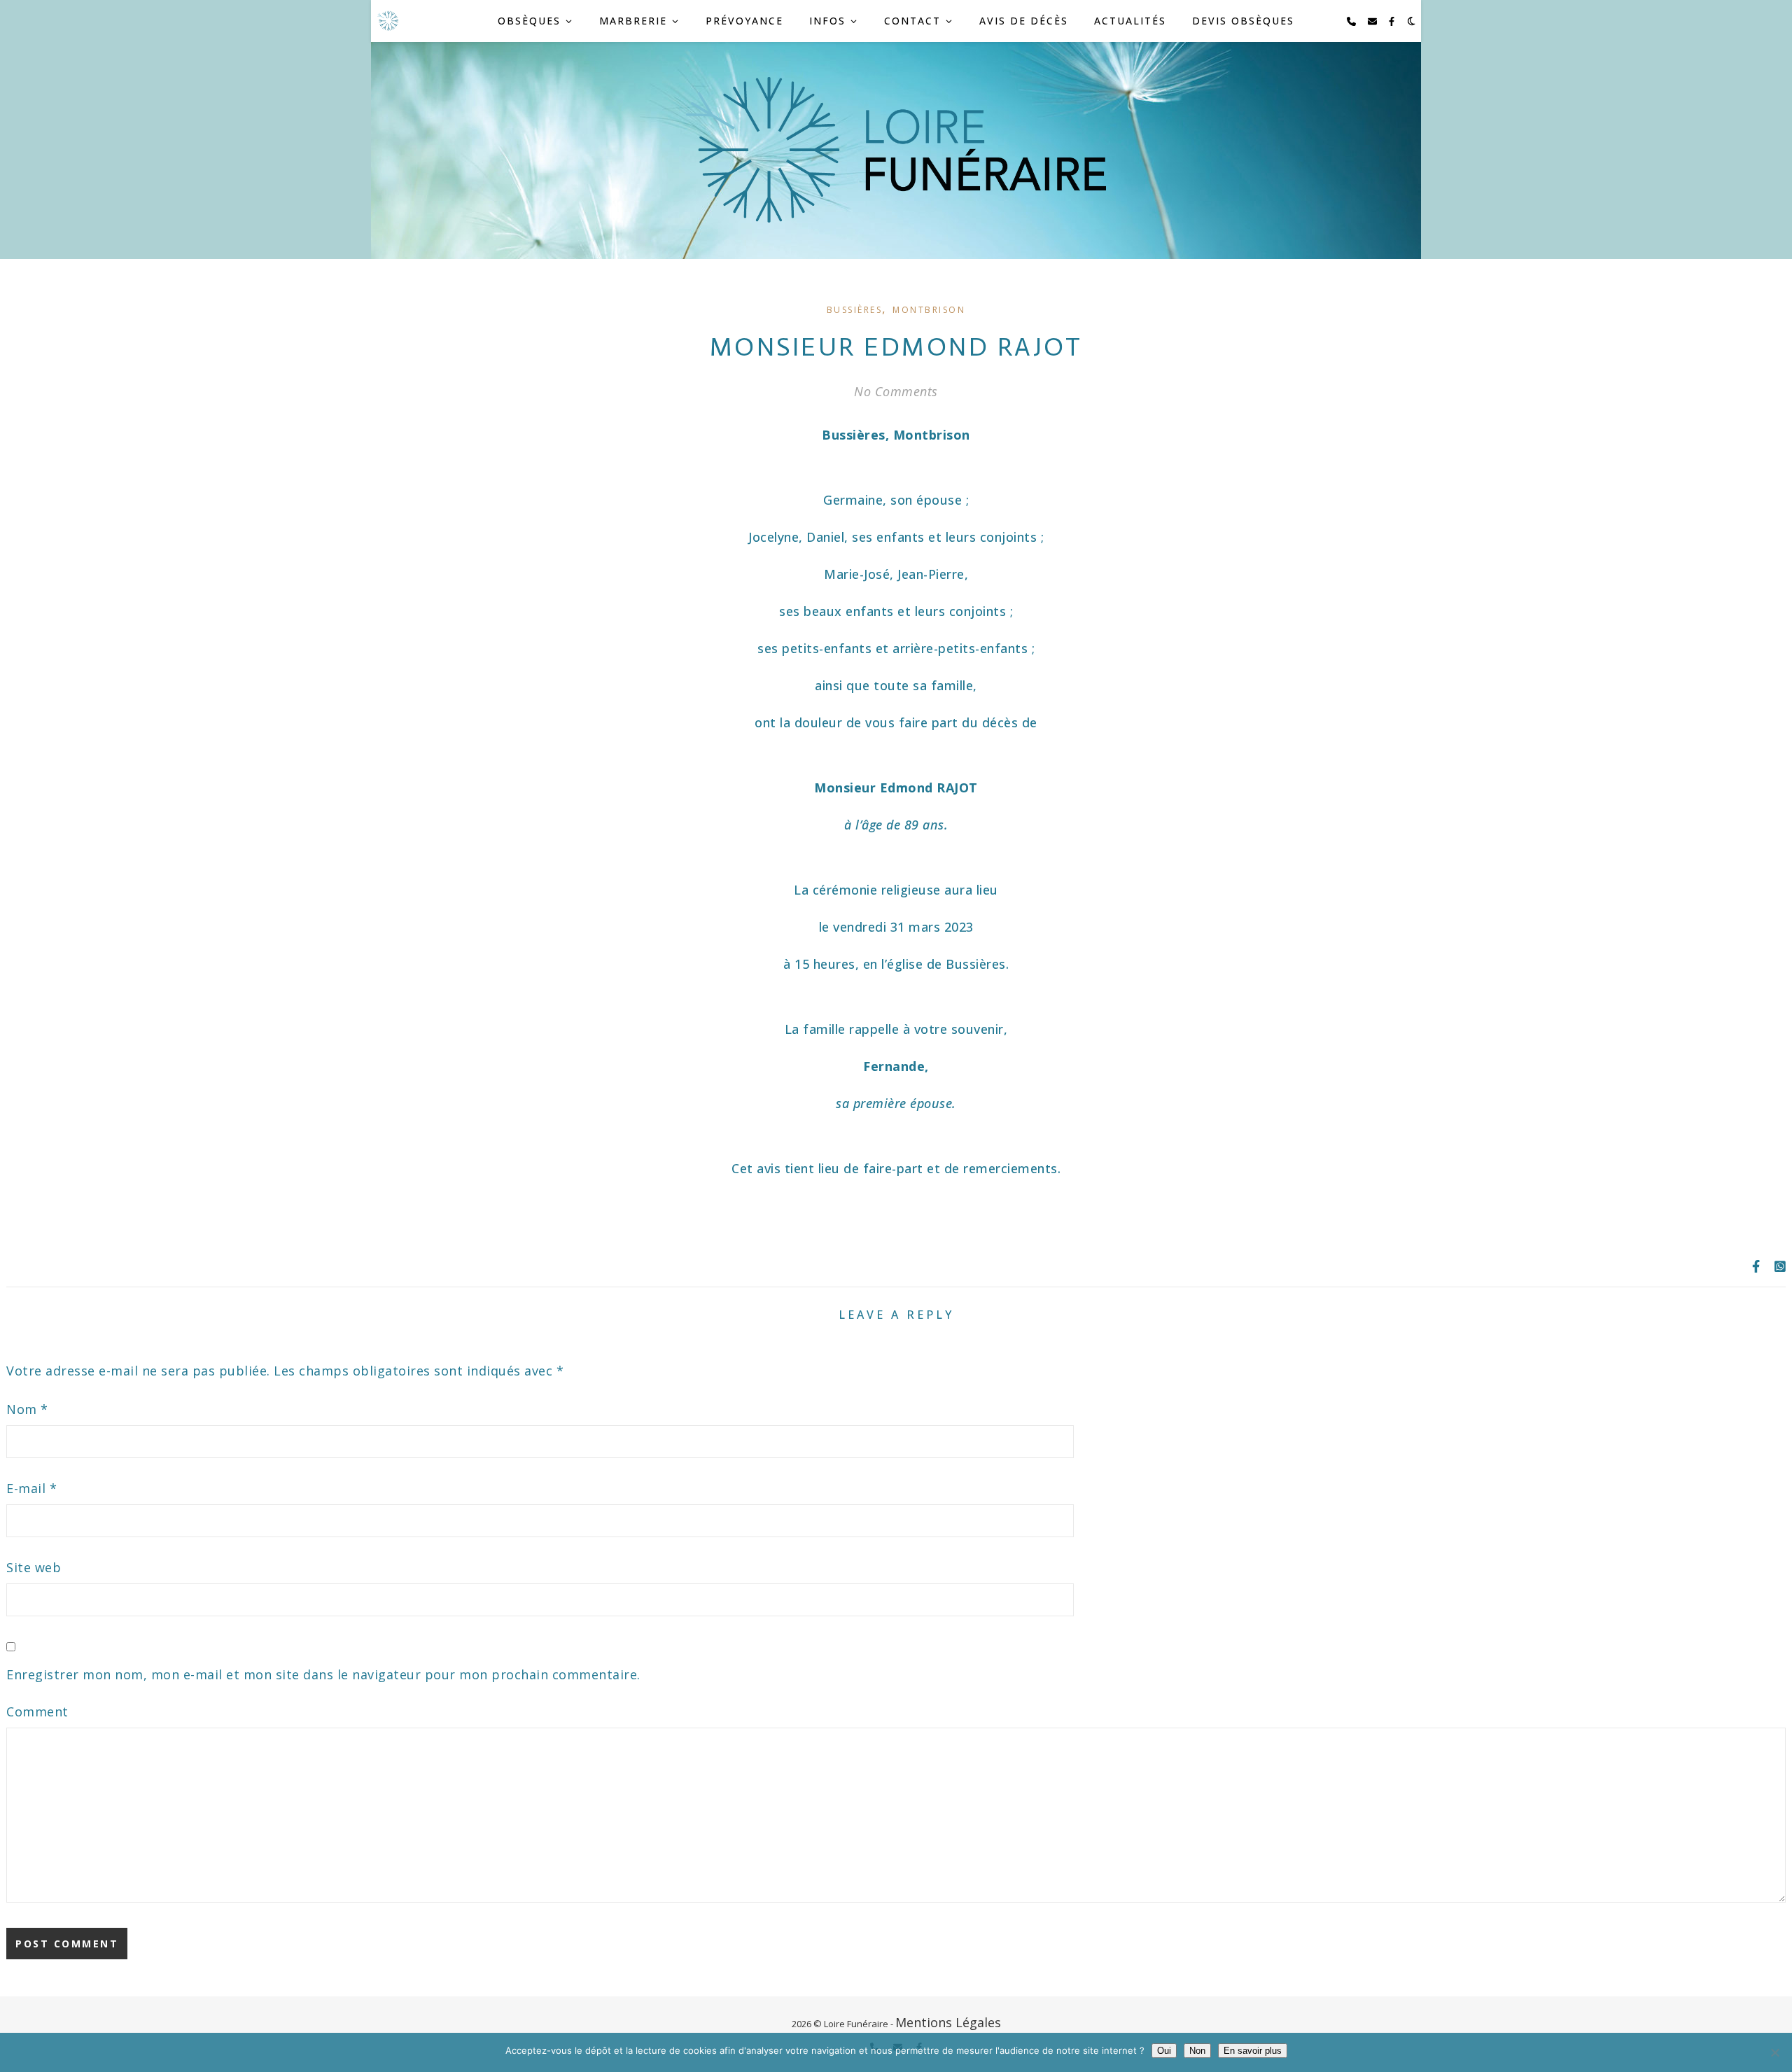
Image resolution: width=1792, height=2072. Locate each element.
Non (1197, 2051)
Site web (34, 1567)
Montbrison (929, 310)
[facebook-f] (1392, 21)
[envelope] (1373, 21)
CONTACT (912, 21)
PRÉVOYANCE (744, 21)
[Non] (1774, 2052)
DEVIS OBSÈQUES (1243, 21)
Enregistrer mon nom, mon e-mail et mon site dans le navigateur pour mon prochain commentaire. (323, 1674)
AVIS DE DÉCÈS (1024, 21)
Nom (27, 1409)
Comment (37, 1711)
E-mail (31, 1488)
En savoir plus (1253, 2051)
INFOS (827, 21)
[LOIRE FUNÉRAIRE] (388, 21)
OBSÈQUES (529, 21)
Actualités (1130, 21)
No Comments (896, 391)
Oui (1164, 2051)
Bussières (855, 310)
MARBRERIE (633, 21)
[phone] (1352, 21)
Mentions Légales (948, 2022)
